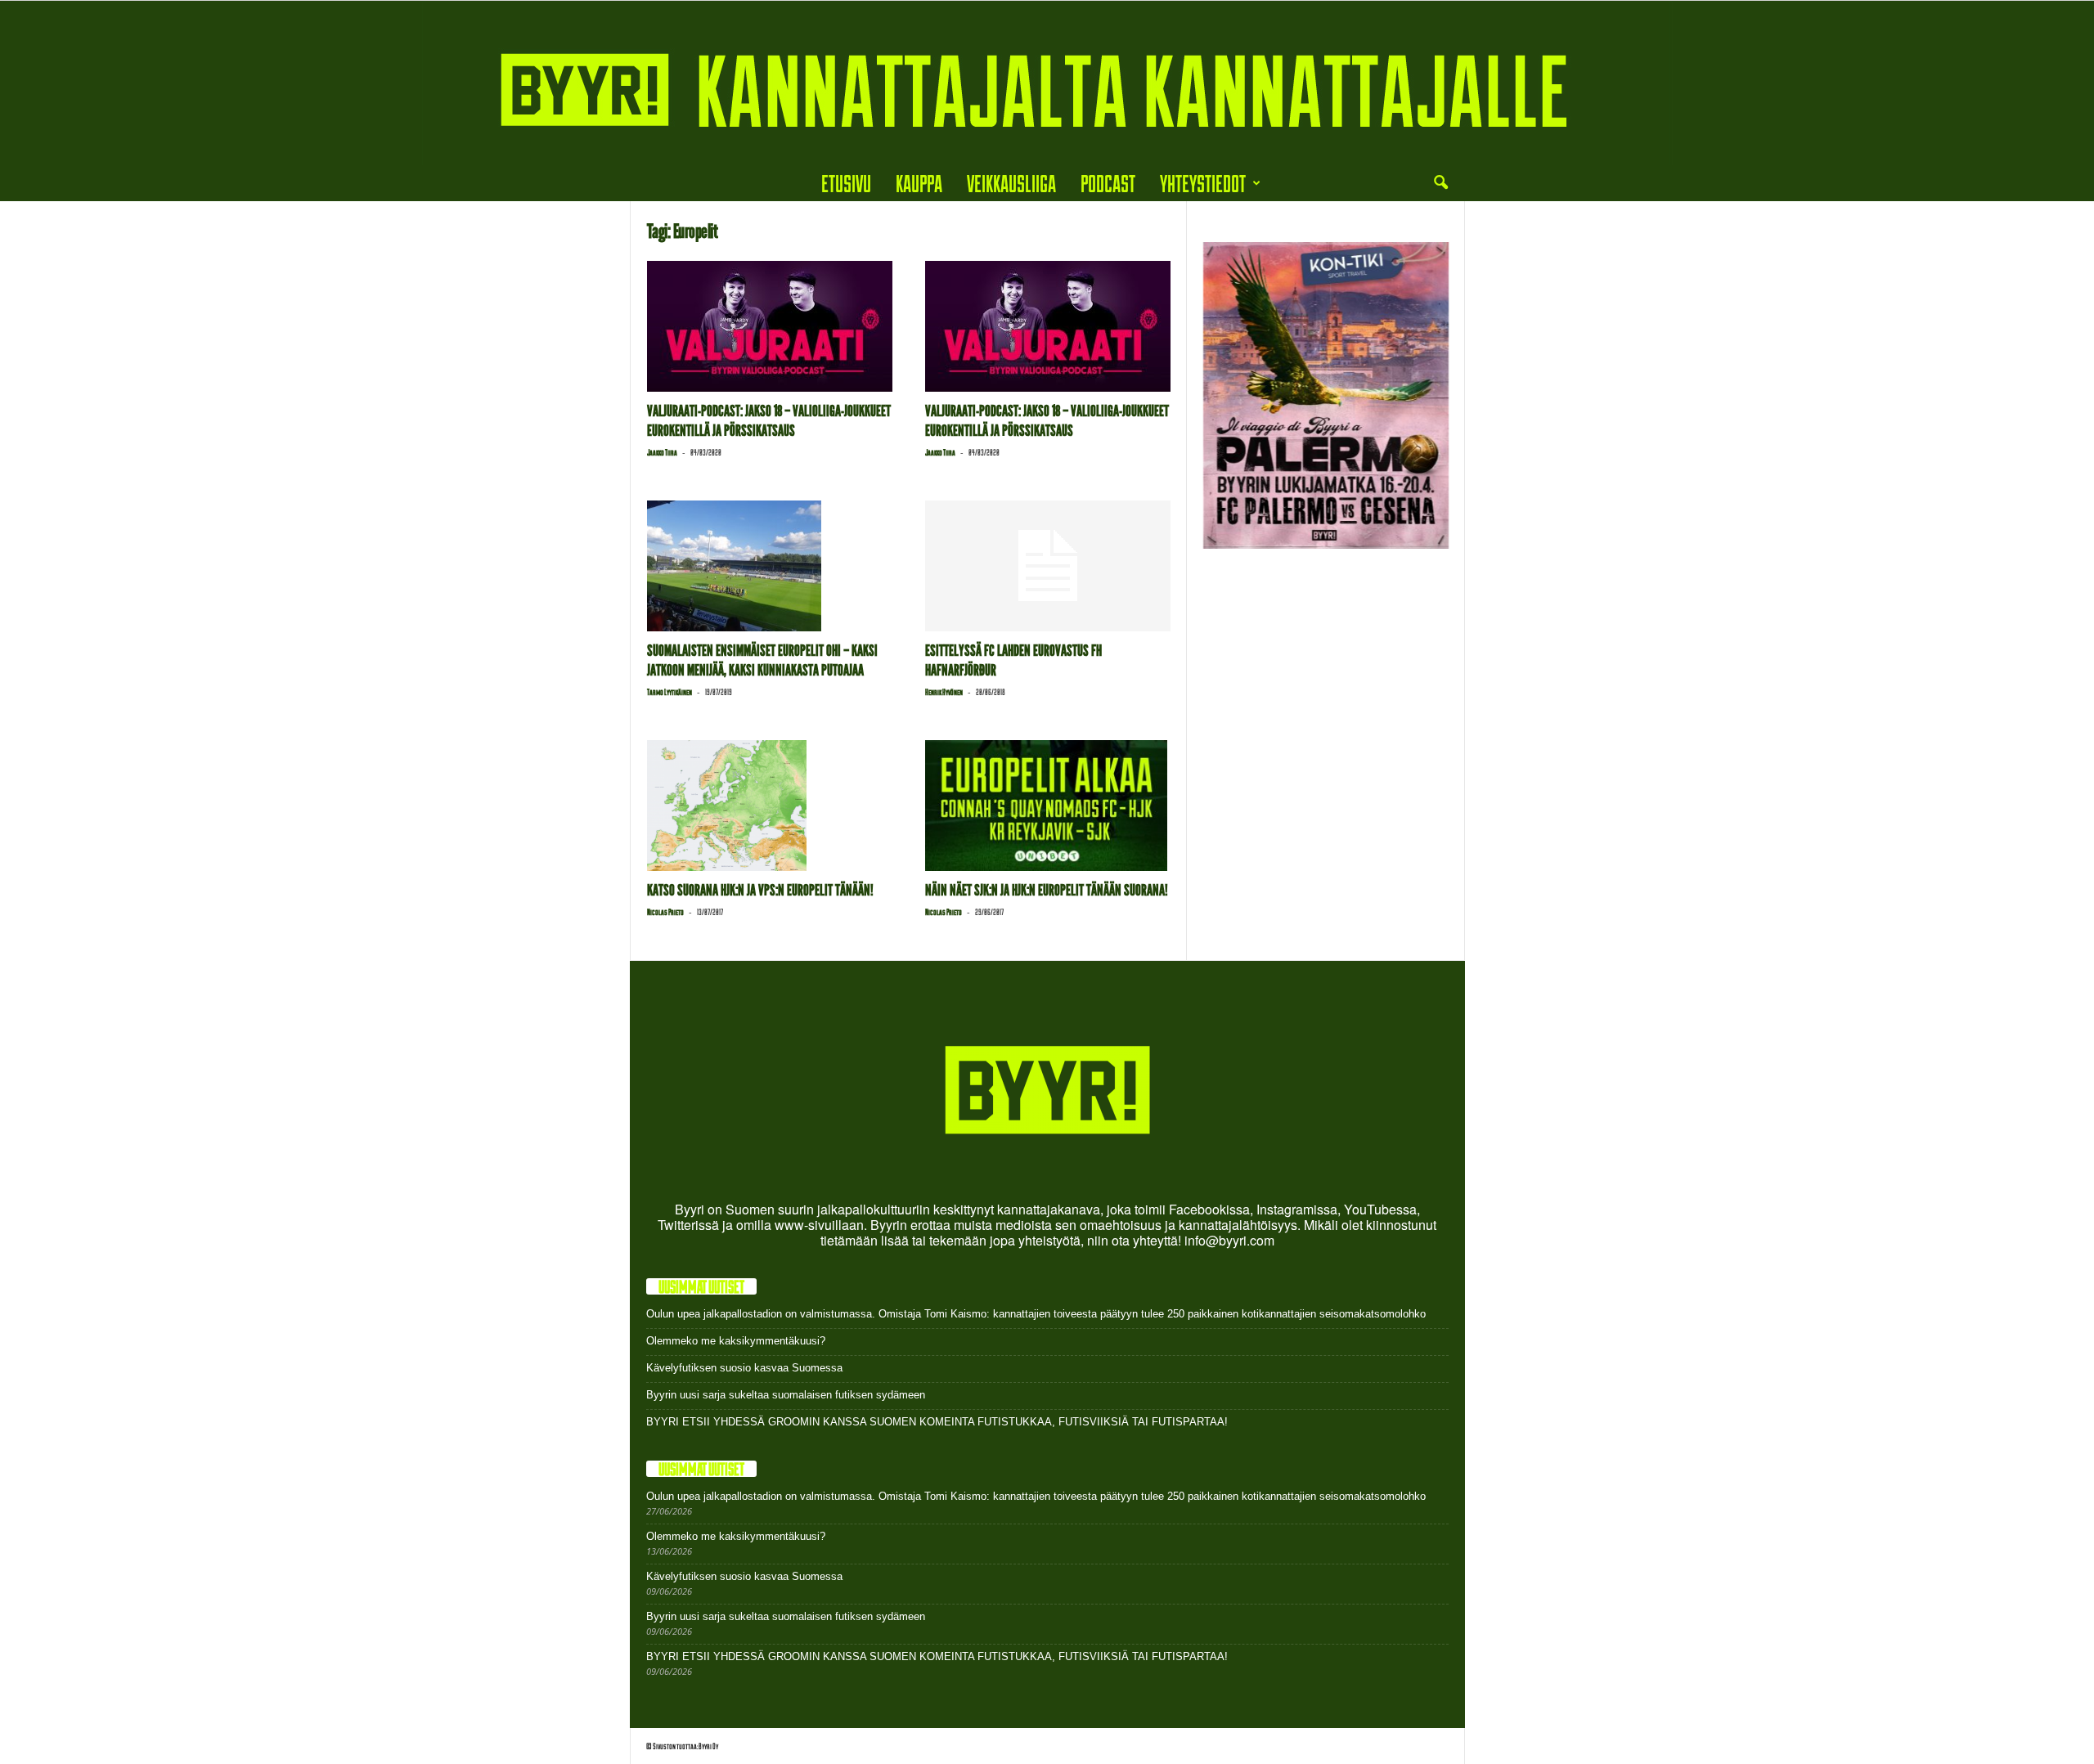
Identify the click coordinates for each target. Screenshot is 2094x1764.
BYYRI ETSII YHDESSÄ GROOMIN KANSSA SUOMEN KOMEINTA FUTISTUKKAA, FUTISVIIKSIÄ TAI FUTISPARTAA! (937, 1422)
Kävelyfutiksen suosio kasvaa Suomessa (744, 1368)
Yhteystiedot (1203, 183)
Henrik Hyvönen (944, 692)
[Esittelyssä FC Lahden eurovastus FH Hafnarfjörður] (1048, 566)
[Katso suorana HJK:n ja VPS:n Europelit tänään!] (770, 806)
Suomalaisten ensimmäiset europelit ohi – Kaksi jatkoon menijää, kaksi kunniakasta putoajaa (762, 660)
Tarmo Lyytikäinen (670, 692)
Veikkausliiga (1011, 183)
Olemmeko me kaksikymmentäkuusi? (736, 1341)
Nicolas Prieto (665, 912)
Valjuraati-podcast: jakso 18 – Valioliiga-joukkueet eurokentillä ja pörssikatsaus (769, 421)
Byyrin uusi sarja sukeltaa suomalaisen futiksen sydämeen (786, 1395)
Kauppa (919, 183)
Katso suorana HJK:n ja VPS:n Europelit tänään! (760, 890)
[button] (1440, 183)
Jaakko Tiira (662, 452)
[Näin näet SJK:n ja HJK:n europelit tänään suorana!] (1048, 806)
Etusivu (846, 183)
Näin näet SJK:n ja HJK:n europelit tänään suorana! (1047, 890)
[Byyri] (1047, 83)
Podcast (1108, 183)
